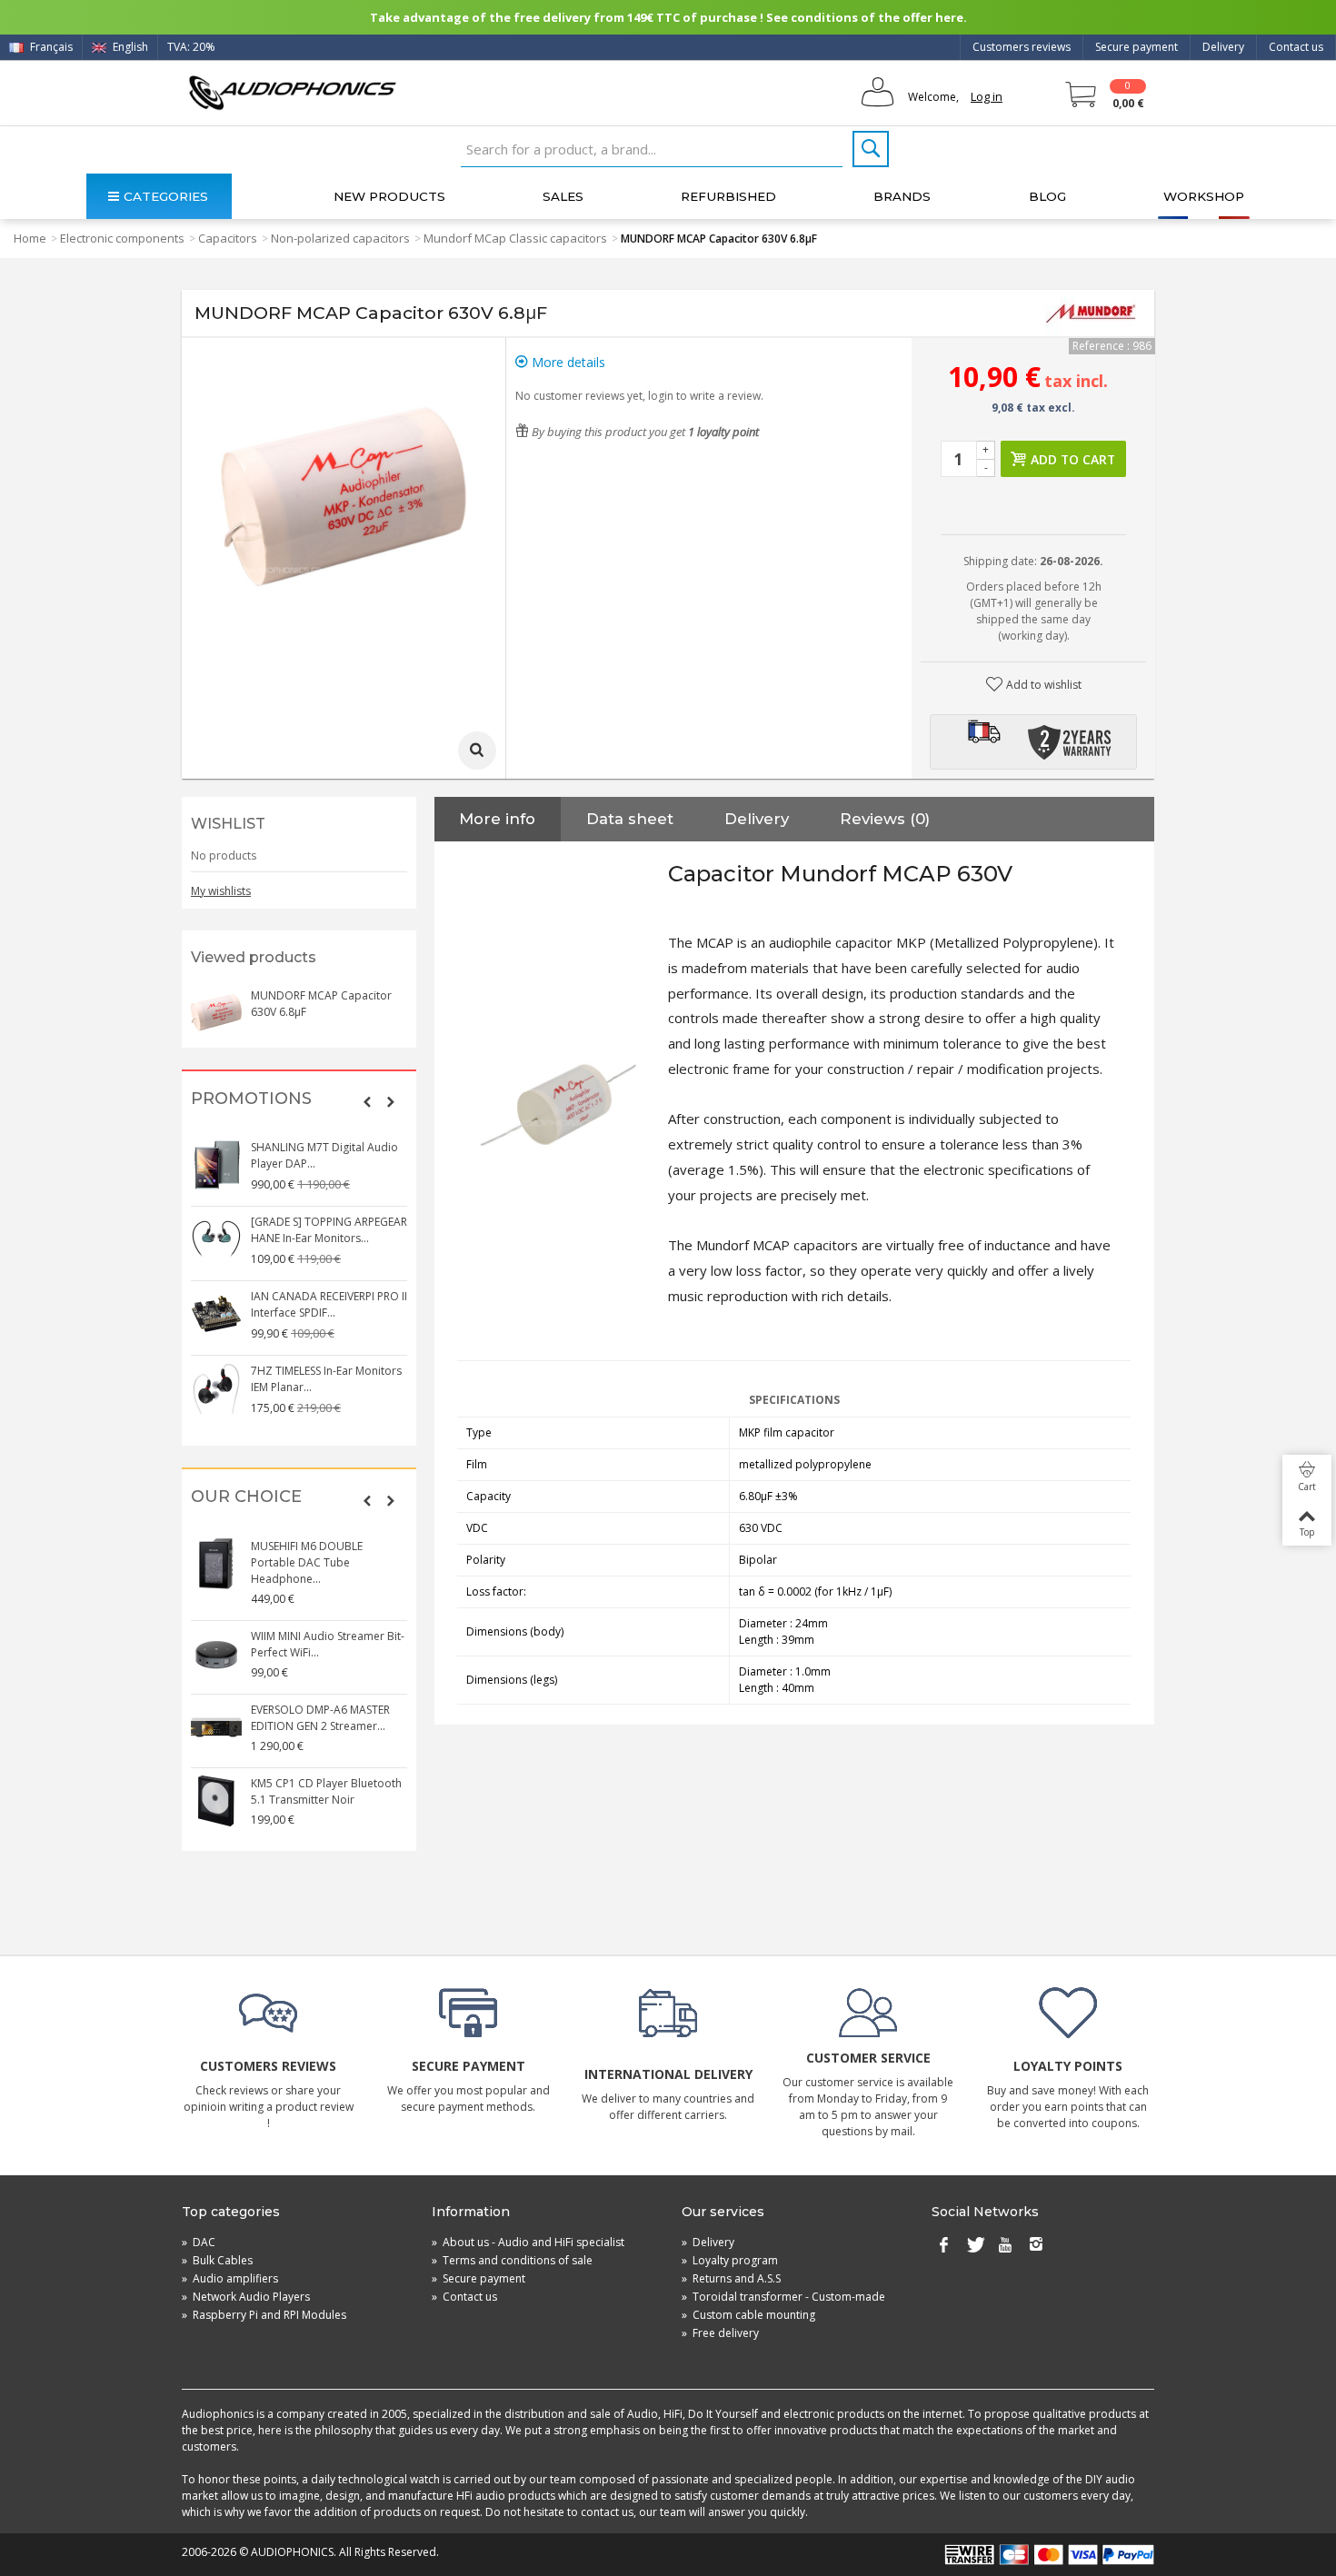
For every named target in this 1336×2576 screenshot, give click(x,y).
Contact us (1296, 47)
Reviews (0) (885, 819)
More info (497, 819)
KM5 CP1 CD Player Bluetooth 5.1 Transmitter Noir (326, 1791)
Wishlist (228, 824)
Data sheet (630, 819)
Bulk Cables (217, 2260)
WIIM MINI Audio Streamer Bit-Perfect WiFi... (328, 1644)
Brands (902, 196)
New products (389, 196)
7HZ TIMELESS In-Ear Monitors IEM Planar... (326, 1379)
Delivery (1223, 47)
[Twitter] (974, 2246)
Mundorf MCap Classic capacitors (515, 238)
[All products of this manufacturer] (1091, 313)
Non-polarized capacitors (340, 238)
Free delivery (720, 2333)
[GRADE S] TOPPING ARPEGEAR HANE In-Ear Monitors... (329, 1230)
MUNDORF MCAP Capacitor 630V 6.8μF (321, 1004)
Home (30, 238)
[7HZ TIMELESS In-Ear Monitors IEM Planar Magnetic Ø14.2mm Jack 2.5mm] (216, 1388)
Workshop (1204, 196)
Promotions (251, 1099)
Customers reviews (1022, 47)
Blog (1047, 196)
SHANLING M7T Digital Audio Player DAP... (324, 1155)
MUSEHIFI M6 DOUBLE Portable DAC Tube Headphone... (307, 1562)
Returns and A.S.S (731, 2278)
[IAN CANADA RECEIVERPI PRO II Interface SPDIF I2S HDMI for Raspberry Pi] (216, 1314)
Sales (563, 196)
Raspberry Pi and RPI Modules (264, 2315)
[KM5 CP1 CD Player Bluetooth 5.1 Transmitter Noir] (216, 1801)
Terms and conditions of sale (512, 2260)
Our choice (246, 1497)
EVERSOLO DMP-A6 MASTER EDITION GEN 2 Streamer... (320, 1718)
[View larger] (477, 751)
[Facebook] (943, 2246)
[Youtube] (1005, 2246)
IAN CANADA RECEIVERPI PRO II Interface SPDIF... (329, 1304)
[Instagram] (1036, 2246)
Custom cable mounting (748, 2315)
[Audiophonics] (292, 92)
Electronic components (122, 238)
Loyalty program (730, 2260)
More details (567, 362)
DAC (199, 2242)
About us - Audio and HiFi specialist (528, 2242)
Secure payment (1137, 47)
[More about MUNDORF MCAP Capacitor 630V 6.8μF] (216, 1013)
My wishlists (221, 891)
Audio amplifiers (230, 2278)
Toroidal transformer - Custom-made (783, 2297)
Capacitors (228, 238)
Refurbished (728, 196)
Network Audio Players (246, 2297)
